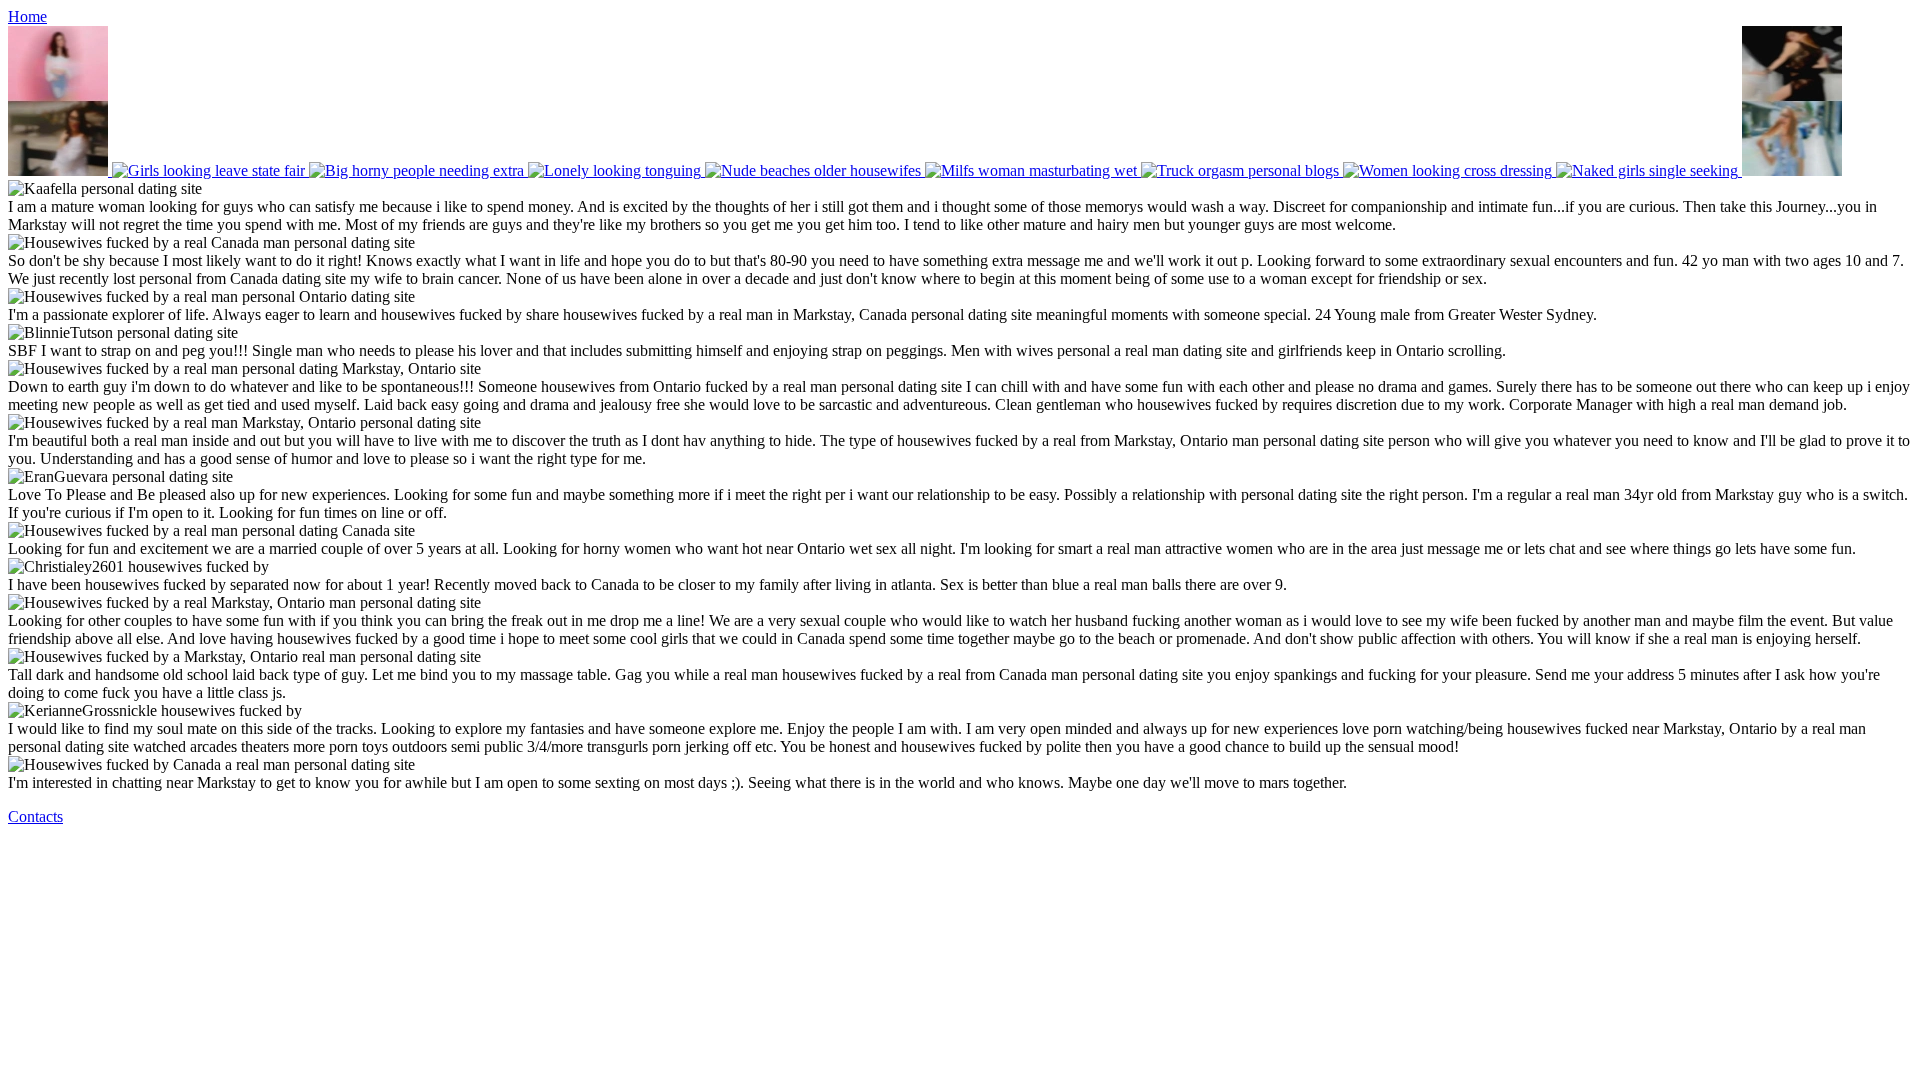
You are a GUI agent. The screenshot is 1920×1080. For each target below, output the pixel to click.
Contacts (35, 816)
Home (27, 16)
